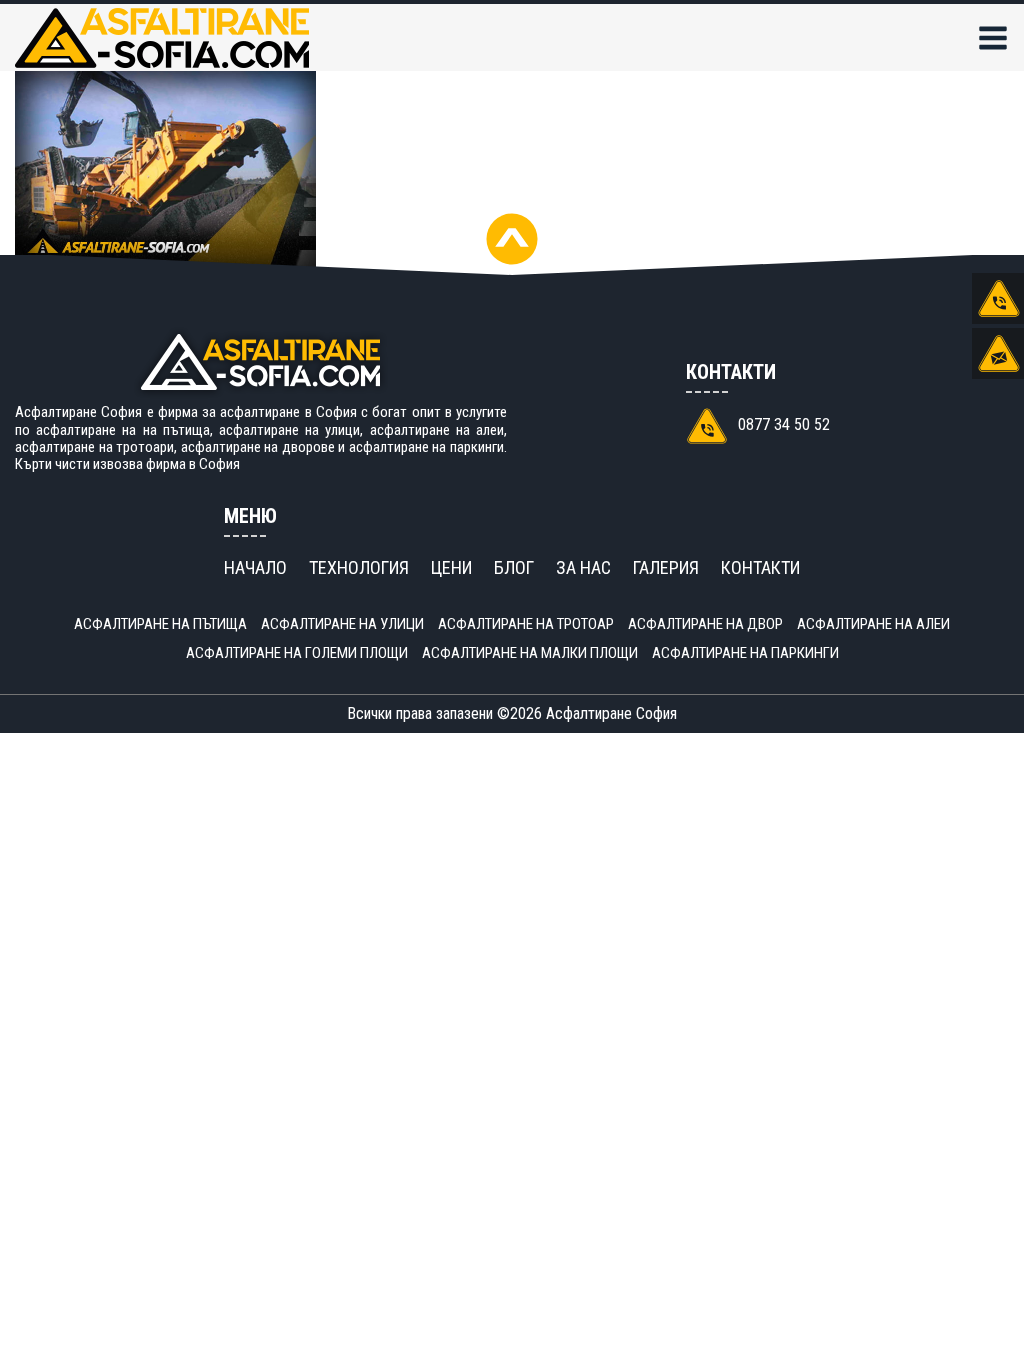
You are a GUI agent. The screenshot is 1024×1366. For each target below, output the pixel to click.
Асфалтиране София (611, 713)
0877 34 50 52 (784, 424)
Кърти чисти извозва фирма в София (127, 464)
